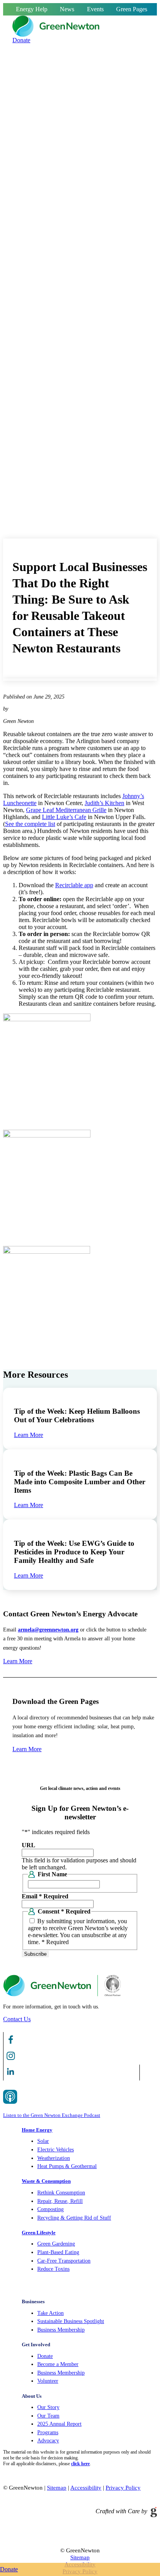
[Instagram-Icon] (11, 2061)
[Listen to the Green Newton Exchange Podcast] (71, 2099)
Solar (43, 2141)
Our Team (48, 2416)
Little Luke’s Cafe (64, 817)
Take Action (50, 2313)
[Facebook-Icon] (11, 2045)
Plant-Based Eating (58, 2252)
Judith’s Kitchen (104, 803)
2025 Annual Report (59, 2424)
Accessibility (86, 2488)
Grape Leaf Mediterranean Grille (66, 810)
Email (45, 1896)
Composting (50, 2209)
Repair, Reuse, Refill (60, 2201)
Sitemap (57, 2488)
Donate (45, 2356)
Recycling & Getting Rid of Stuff (74, 2218)
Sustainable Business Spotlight (71, 2321)
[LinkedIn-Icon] (11, 2077)
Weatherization (54, 2158)
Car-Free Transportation (64, 2261)
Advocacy (48, 2441)
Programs (48, 2432)
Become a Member (58, 2364)
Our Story (48, 2407)
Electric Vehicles (56, 2150)
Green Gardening (56, 2244)
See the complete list (30, 824)
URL (29, 1845)
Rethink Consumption (61, 2193)
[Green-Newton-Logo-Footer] (62, 1994)
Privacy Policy (123, 2488)
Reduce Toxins (53, 2269)
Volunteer (48, 2381)
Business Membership (61, 2330)
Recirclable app (74, 885)
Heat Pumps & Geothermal (67, 2166)
